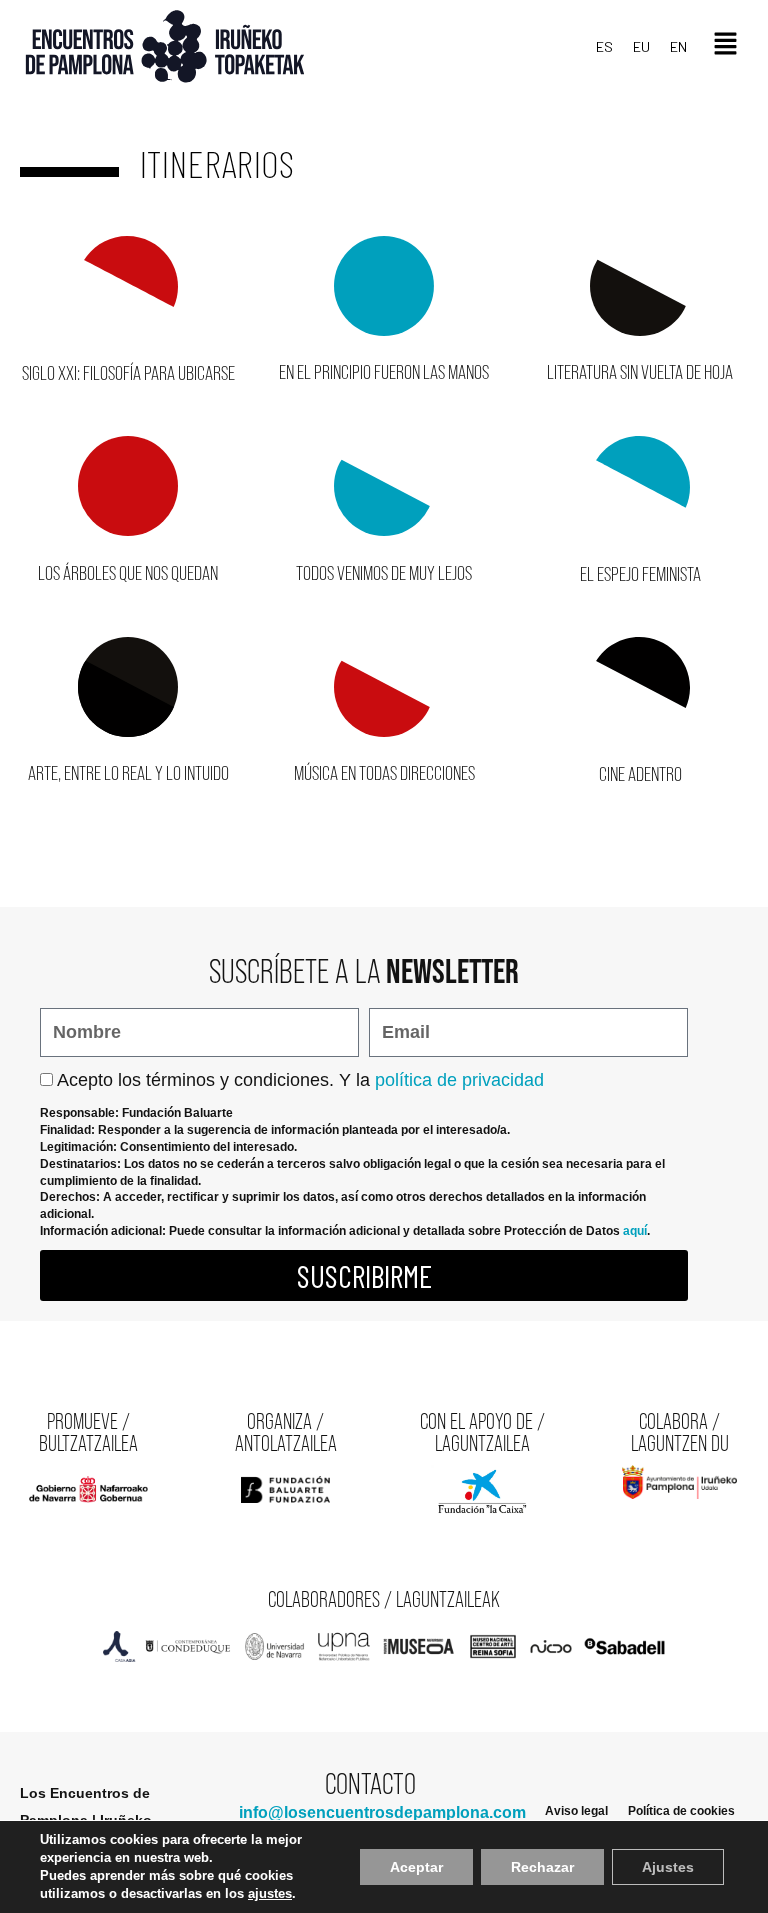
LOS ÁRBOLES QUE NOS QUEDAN (128, 573)
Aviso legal (576, 1811)
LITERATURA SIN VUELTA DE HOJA (640, 372)
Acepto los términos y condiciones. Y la (300, 1080)
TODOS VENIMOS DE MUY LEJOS (384, 573)
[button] (725, 46)
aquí (635, 1231)
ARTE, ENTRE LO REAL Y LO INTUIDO (128, 773)
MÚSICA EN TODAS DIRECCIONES (384, 773)
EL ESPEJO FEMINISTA (640, 574)
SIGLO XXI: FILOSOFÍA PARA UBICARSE (128, 373)
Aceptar (416, 1867)
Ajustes (668, 1867)
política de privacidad (459, 1080)
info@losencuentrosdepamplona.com (382, 1812)
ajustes (270, 1893)
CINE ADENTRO (640, 774)
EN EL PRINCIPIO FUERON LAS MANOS (384, 372)
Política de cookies (681, 1811)
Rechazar (542, 1867)
